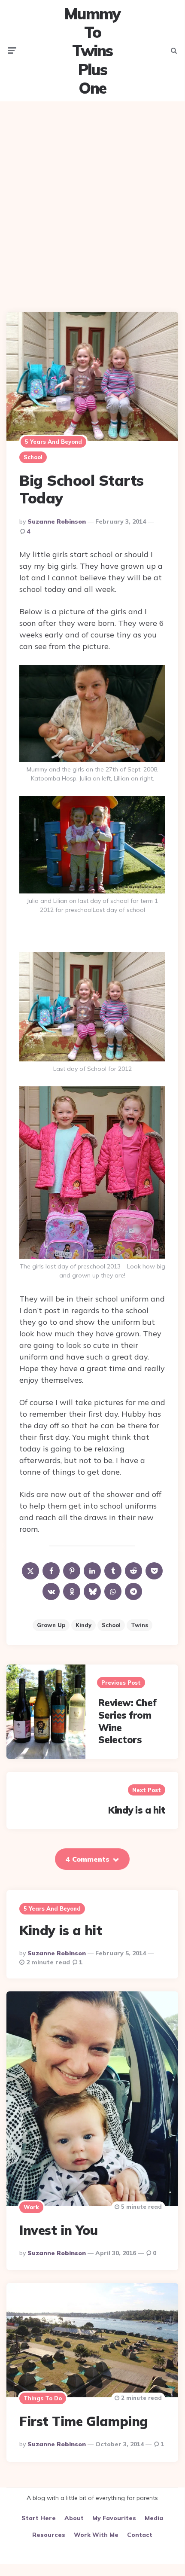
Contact (140, 2535)
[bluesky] (92, 1591)
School (33, 457)
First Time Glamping (84, 2421)
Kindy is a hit (137, 1810)
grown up (51, 1625)
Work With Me (96, 2535)
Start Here (39, 2518)
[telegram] (133, 1591)
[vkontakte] (51, 1591)
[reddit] (133, 1571)
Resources (49, 2535)
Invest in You (59, 2230)
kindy (83, 1625)
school (111, 1625)
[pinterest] (72, 1571)
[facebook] (51, 1571)
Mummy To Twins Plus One (92, 51)
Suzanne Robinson (57, 521)
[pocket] (154, 1571)
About (74, 2518)
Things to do (43, 2398)
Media (154, 2518)
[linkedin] (92, 1571)
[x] (30, 1571)
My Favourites (114, 2518)
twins (140, 1625)
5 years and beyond (53, 442)
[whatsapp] (113, 1591)
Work (31, 2207)
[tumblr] (113, 1571)
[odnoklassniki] (72, 1591)
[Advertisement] (92, 200)
